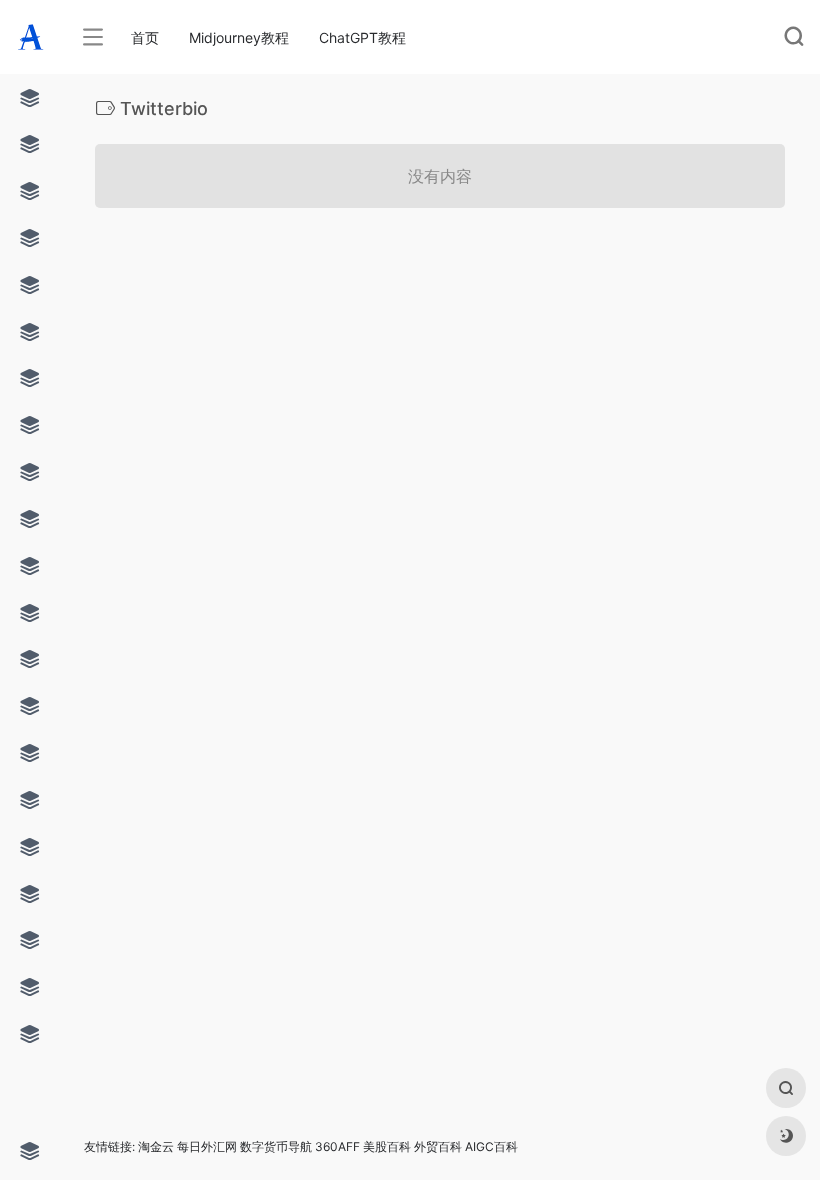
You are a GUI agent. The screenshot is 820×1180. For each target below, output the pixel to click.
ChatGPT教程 (362, 37)
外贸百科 (438, 1146)
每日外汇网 (207, 1146)
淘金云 (156, 1146)
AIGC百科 (491, 1146)
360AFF (337, 1146)
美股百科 (387, 1146)
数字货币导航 (276, 1146)
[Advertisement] (380, 392)
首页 (145, 37)
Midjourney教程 (239, 37)
